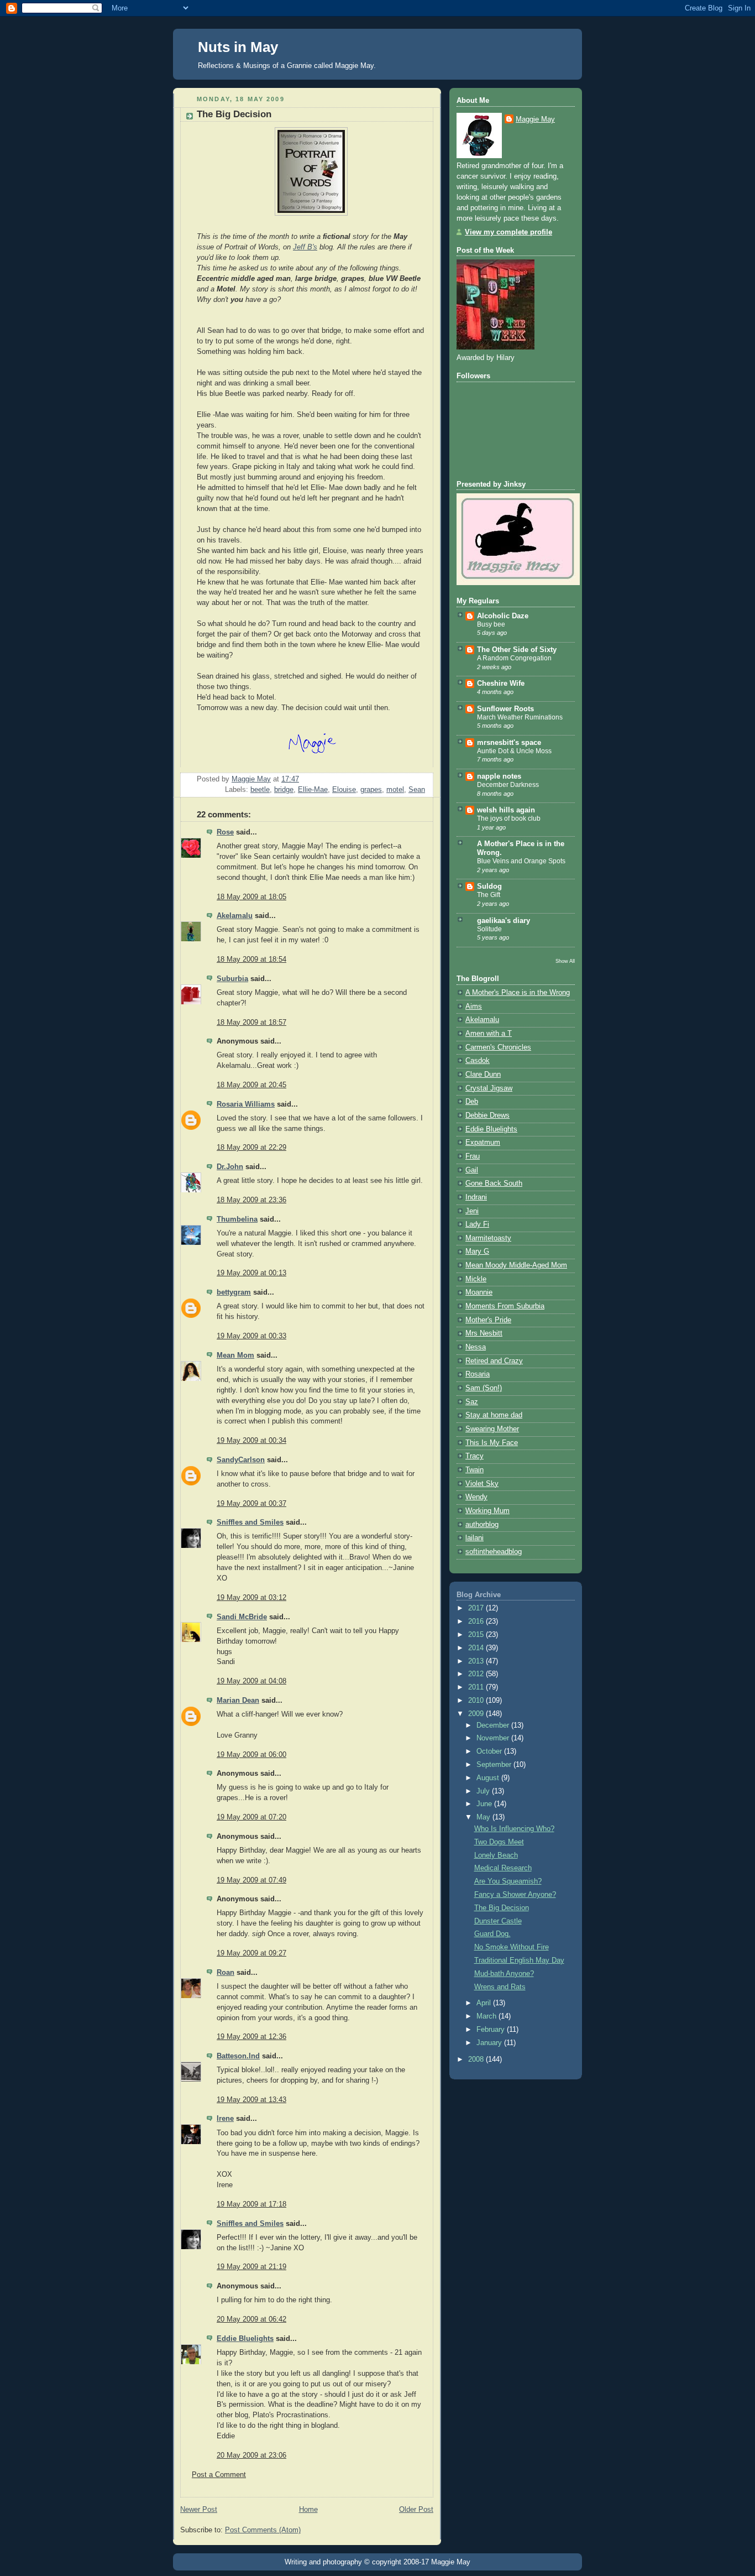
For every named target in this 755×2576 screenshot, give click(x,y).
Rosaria (478, 1374)
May (484, 1817)
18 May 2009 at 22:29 (251, 1148)
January (490, 2043)
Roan (226, 1973)
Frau (473, 1156)
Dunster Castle (498, 1921)
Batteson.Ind (238, 2056)
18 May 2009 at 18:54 (251, 960)
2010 (477, 1701)
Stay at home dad (494, 1415)
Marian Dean (238, 1701)
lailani (475, 1538)
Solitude (489, 929)
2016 (477, 1621)
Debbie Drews (487, 1115)
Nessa (476, 1347)
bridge (284, 790)
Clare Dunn (483, 1075)
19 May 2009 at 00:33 (251, 1336)
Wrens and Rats (500, 1987)
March (487, 2016)
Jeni (472, 1211)
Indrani (476, 1197)
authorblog (482, 1525)
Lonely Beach (496, 1855)
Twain (475, 1470)
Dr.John (230, 1167)
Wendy (476, 1497)
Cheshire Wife (501, 684)
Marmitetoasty (488, 1238)
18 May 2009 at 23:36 (251, 1200)
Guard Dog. (492, 1934)
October (490, 1751)
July (484, 1791)
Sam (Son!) (484, 1388)
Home (308, 2510)
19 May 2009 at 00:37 (251, 1504)
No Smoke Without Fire (512, 1947)
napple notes (499, 776)
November (494, 1738)
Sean (417, 790)
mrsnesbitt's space (509, 743)
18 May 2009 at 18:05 (251, 897)
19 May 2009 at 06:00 (251, 1755)
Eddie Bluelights (245, 2339)
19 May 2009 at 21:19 (251, 2267)
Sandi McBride (242, 1617)
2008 (477, 2059)
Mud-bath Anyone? (504, 1974)
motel (395, 790)
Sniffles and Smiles (250, 1522)
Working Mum (487, 1511)
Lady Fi (477, 1224)
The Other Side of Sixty (517, 650)
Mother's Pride (488, 1320)
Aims (474, 1007)
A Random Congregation (514, 658)
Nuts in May (238, 47)
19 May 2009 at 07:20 (251, 1817)
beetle (260, 790)
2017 (477, 1608)
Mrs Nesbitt (484, 1333)
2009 (477, 1714)
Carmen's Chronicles (498, 1047)
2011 (477, 1687)
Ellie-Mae (313, 790)
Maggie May (535, 119)
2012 (477, 1674)
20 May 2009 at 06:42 (251, 2319)
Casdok (478, 1061)
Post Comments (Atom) (263, 2530)
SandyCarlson (241, 1460)
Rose (225, 832)
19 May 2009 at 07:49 (251, 1880)
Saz (472, 1402)
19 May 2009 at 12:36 (251, 2037)
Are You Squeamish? (508, 1881)
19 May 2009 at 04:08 (251, 1681)
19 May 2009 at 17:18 (251, 2204)
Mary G (477, 1252)
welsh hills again (506, 810)
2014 (477, 1648)
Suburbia (232, 979)
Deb (472, 1102)
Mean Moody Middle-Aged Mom (516, 1265)
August (489, 1778)
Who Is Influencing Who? (514, 1829)
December (494, 1725)
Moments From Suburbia (505, 1306)
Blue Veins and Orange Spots (521, 861)
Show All (565, 961)
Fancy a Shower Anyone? (515, 1895)
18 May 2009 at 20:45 (251, 1085)
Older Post (416, 2510)
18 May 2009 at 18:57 (251, 1023)
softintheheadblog (494, 1552)
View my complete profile (508, 232)
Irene (225, 2119)
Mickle (476, 1279)
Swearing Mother (492, 1429)
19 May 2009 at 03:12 (251, 1598)
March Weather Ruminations (520, 717)
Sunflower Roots (505, 709)
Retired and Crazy (494, 1361)
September (495, 1765)
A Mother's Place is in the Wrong (518, 993)
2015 (477, 1635)
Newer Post (199, 2510)
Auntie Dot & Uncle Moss (514, 751)
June (485, 1804)
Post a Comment (219, 2475)
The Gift (489, 895)
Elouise (344, 790)
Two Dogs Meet (499, 1842)
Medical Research (503, 1868)
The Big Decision (502, 1908)
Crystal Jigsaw (489, 1088)
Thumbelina (237, 1219)
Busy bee (491, 624)
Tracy (475, 1456)
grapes (371, 790)
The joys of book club (509, 818)
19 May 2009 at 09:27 (251, 1953)
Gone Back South (494, 1183)
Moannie (479, 1292)
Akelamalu (235, 916)
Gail (472, 1170)
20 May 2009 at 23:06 (251, 2455)
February (492, 2030)
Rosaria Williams (246, 1104)
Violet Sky (482, 1484)
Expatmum (483, 1143)
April (485, 2003)
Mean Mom (235, 1355)
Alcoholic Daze (503, 616)
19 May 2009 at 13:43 (251, 2100)
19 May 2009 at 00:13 (251, 1273)
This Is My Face (492, 1443)
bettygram (234, 1292)
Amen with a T (489, 1034)
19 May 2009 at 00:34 (251, 1441)
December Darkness (508, 785)
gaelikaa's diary (504, 921)
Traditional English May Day (519, 1960)
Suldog (489, 887)
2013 (477, 1661)
